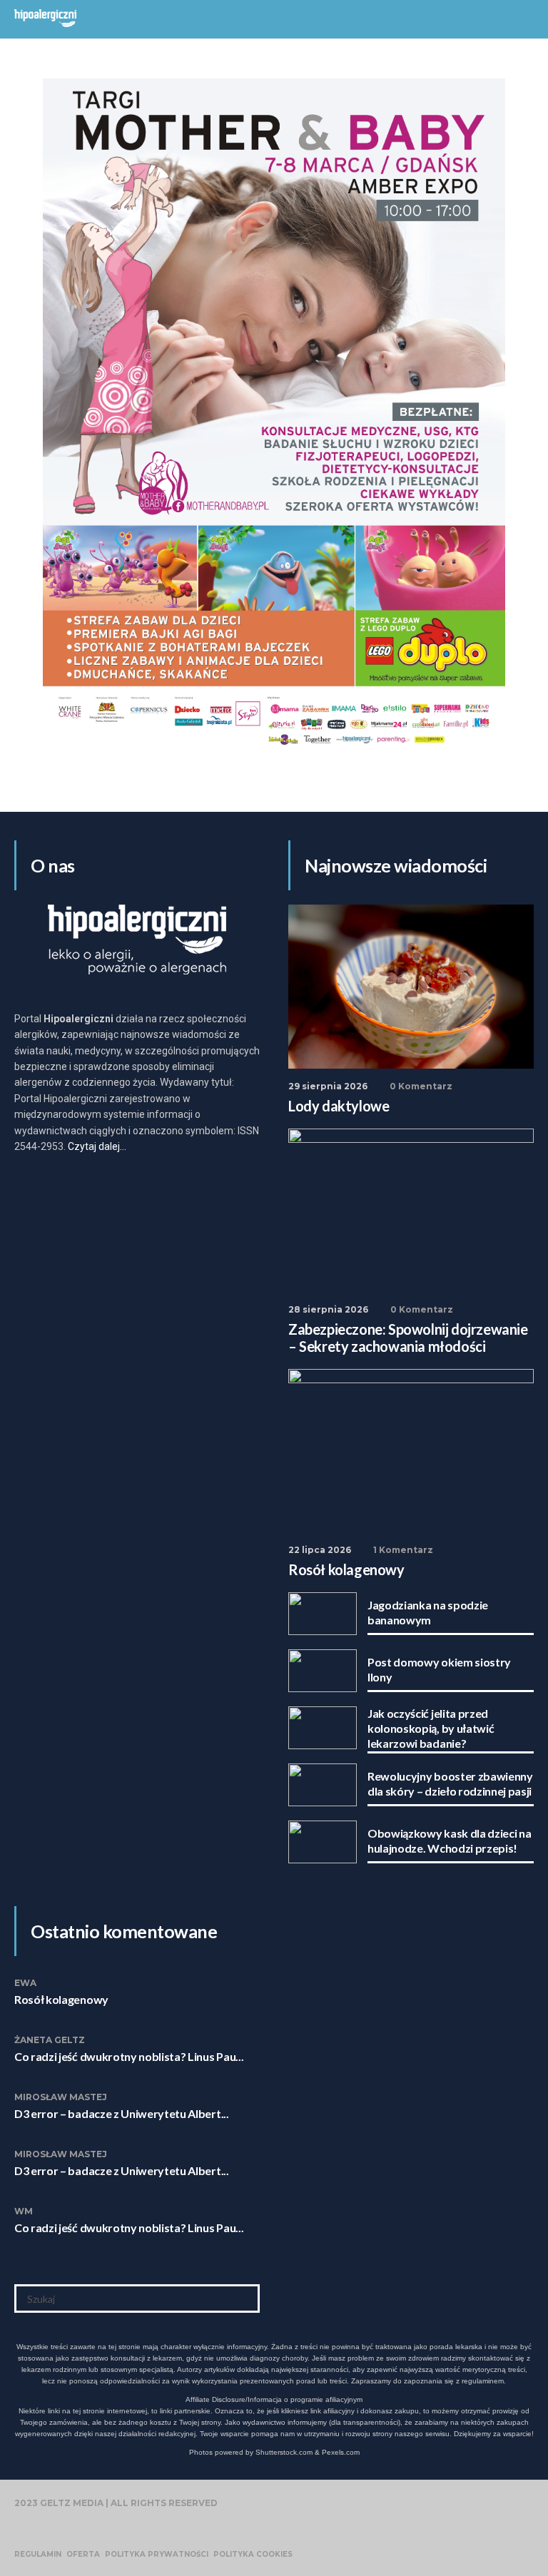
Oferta (83, 2555)
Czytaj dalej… (97, 1146)
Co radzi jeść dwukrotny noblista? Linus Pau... (129, 2056)
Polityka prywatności (157, 2555)
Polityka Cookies (253, 2555)
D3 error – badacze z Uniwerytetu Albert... (122, 2113)
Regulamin (38, 2555)
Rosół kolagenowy (61, 1999)
